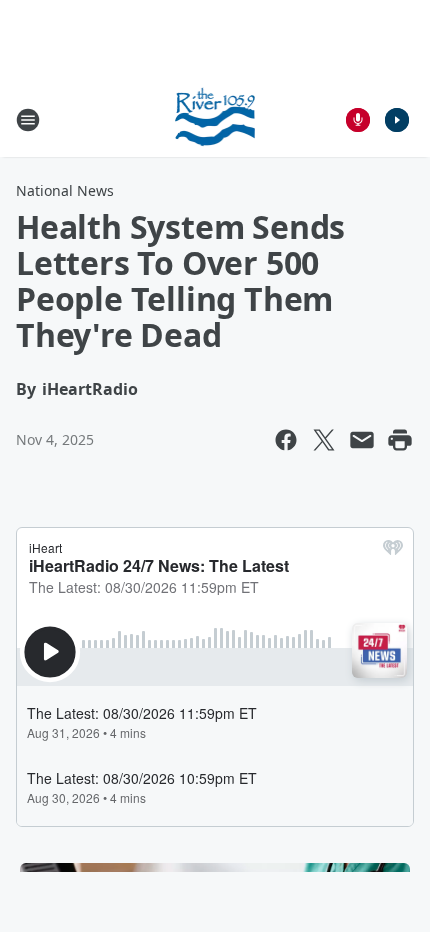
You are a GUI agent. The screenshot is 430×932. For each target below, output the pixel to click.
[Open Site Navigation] (28, 120)
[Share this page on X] (324, 440)
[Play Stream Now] (397, 120)
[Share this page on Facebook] (286, 440)
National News (65, 190)
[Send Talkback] (358, 120)
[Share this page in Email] (362, 440)
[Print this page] (400, 440)
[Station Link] (215, 119)
